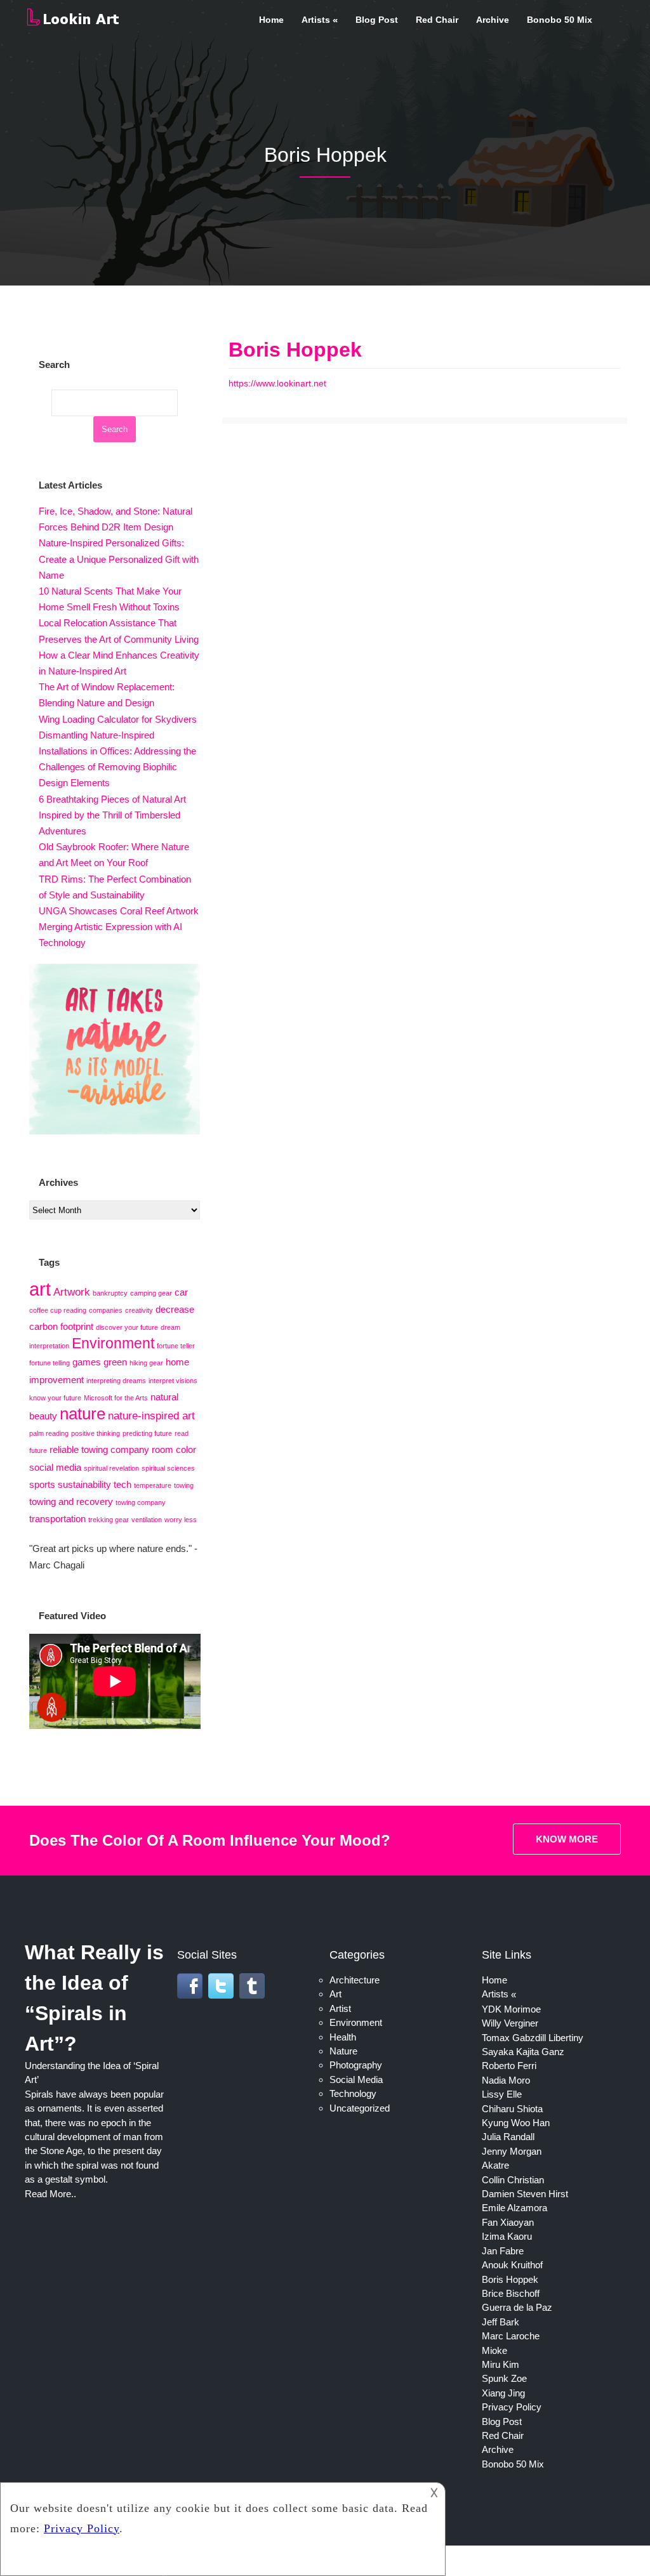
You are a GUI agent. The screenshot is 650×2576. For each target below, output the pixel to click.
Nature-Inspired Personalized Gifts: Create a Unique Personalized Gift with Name (119, 559)
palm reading (49, 1433)
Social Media (356, 2080)
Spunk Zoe (504, 2378)
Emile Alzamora (514, 2208)
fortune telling (50, 1363)
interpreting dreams (116, 1381)
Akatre (495, 2165)
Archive (493, 20)
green (115, 1362)
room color (174, 1450)
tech (123, 1485)
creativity (139, 1310)
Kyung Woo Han (516, 2123)
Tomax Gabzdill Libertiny (533, 2038)
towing (184, 1485)
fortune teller (176, 1346)
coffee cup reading (58, 1310)
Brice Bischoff (511, 2293)
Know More (567, 1839)
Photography (356, 2065)
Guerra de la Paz (517, 2307)
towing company (141, 1502)
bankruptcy (110, 1293)
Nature (343, 2051)
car (181, 1292)
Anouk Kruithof (512, 2265)
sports (42, 1485)
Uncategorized (360, 2108)
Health (343, 2037)
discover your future (127, 1327)
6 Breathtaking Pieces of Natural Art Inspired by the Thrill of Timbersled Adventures (112, 815)
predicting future (147, 1433)
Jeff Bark (501, 2322)
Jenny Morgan (512, 2151)
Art (335, 1994)
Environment (113, 1343)
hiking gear (146, 1363)
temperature (153, 1485)
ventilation (147, 1520)
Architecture (355, 1980)
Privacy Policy (512, 2407)
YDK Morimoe (511, 2009)
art (40, 1289)
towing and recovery (71, 1502)
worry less (181, 1520)
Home (271, 20)
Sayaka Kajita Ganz (523, 2052)
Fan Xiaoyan (508, 2222)
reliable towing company (99, 1450)
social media (55, 1468)
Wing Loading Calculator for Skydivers (118, 719)
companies (106, 1310)
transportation (57, 1519)
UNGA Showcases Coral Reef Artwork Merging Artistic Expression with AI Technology (119, 927)
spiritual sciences (168, 1468)
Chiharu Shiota (512, 2109)
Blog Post (377, 20)
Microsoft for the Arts (116, 1398)
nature (83, 1414)
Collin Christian (513, 2180)
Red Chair (437, 20)
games (87, 1362)
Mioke (494, 2350)
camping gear (151, 1293)
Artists (316, 20)
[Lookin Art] (73, 23)
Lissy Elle (502, 2094)
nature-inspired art (151, 1416)
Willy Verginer (510, 2023)
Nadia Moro (506, 2080)
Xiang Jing (503, 2393)
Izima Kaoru (507, 2236)
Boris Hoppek (295, 350)
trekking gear (109, 1520)
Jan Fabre (503, 2251)
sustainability (84, 1485)
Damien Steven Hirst (525, 2194)
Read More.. (50, 2194)
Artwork (72, 1292)
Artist (340, 2008)
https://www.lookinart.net (277, 383)
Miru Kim (501, 2364)
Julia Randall (508, 2137)
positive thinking (96, 1433)
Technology (353, 2093)
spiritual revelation (111, 1468)
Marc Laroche (511, 2336)
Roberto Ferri (509, 2066)
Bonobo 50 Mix (560, 20)
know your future (55, 1398)
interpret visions (173, 1381)
